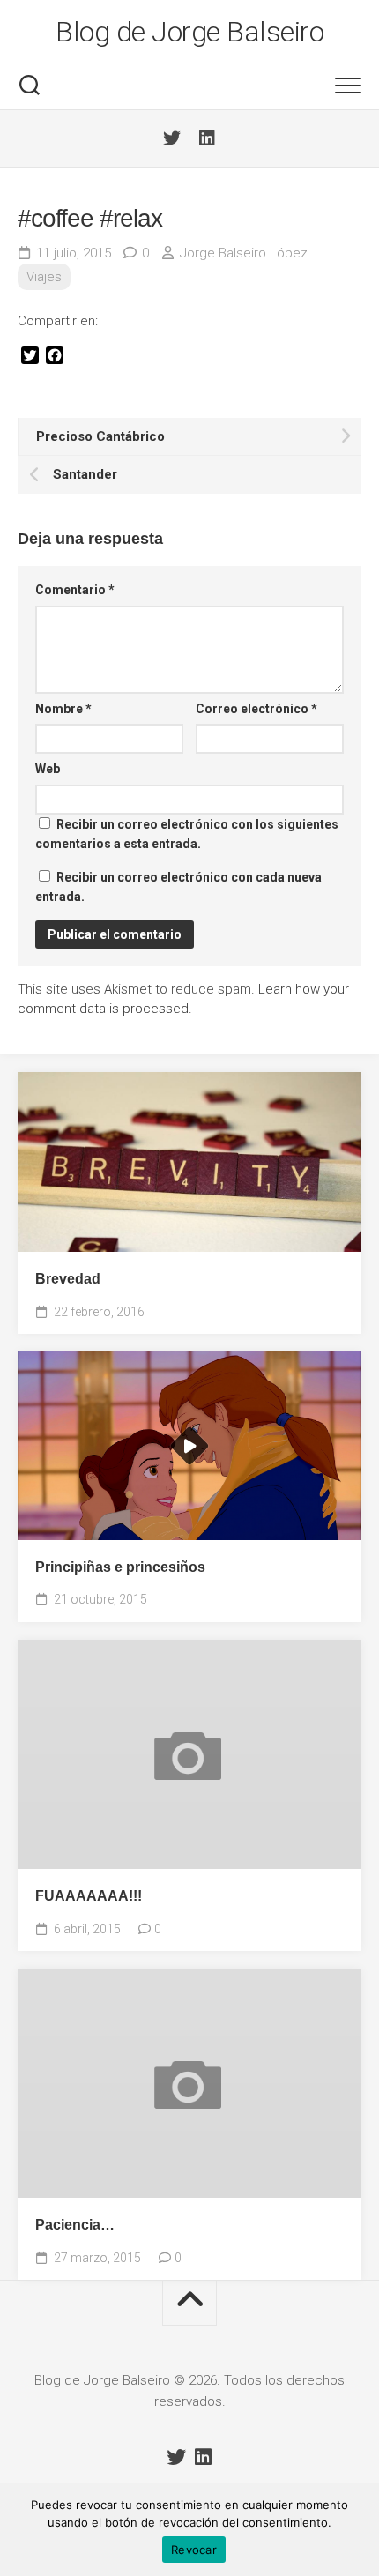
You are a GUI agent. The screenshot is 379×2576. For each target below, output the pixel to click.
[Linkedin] (207, 138)
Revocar (194, 2550)
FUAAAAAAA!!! (89, 1896)
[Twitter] (172, 138)
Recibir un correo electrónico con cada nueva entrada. (178, 887)
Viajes (44, 277)
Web (48, 769)
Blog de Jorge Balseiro (189, 32)
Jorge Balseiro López (244, 253)
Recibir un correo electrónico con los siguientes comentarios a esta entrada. (187, 834)
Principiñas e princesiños (120, 1567)
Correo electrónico (256, 709)
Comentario (75, 590)
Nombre (63, 709)
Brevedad (68, 1279)
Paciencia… (75, 2225)
